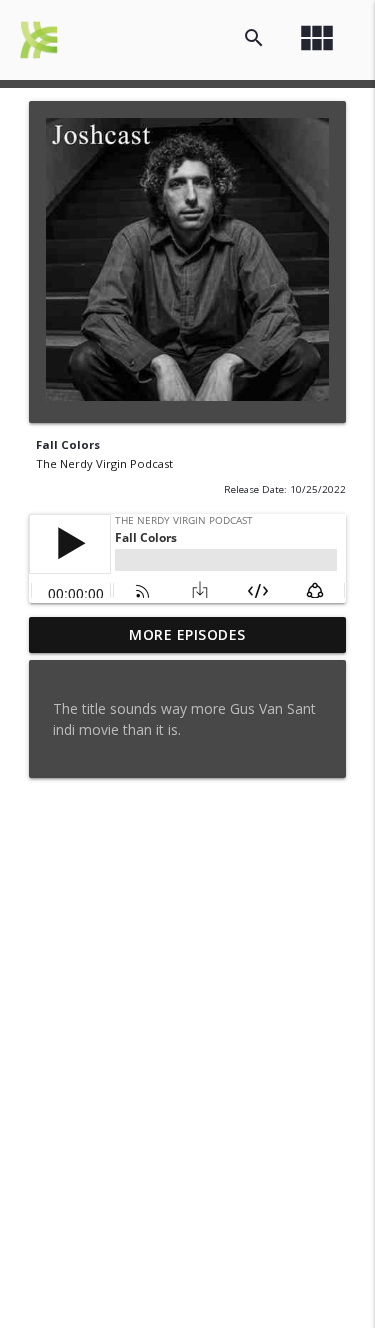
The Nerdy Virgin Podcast (104, 463)
